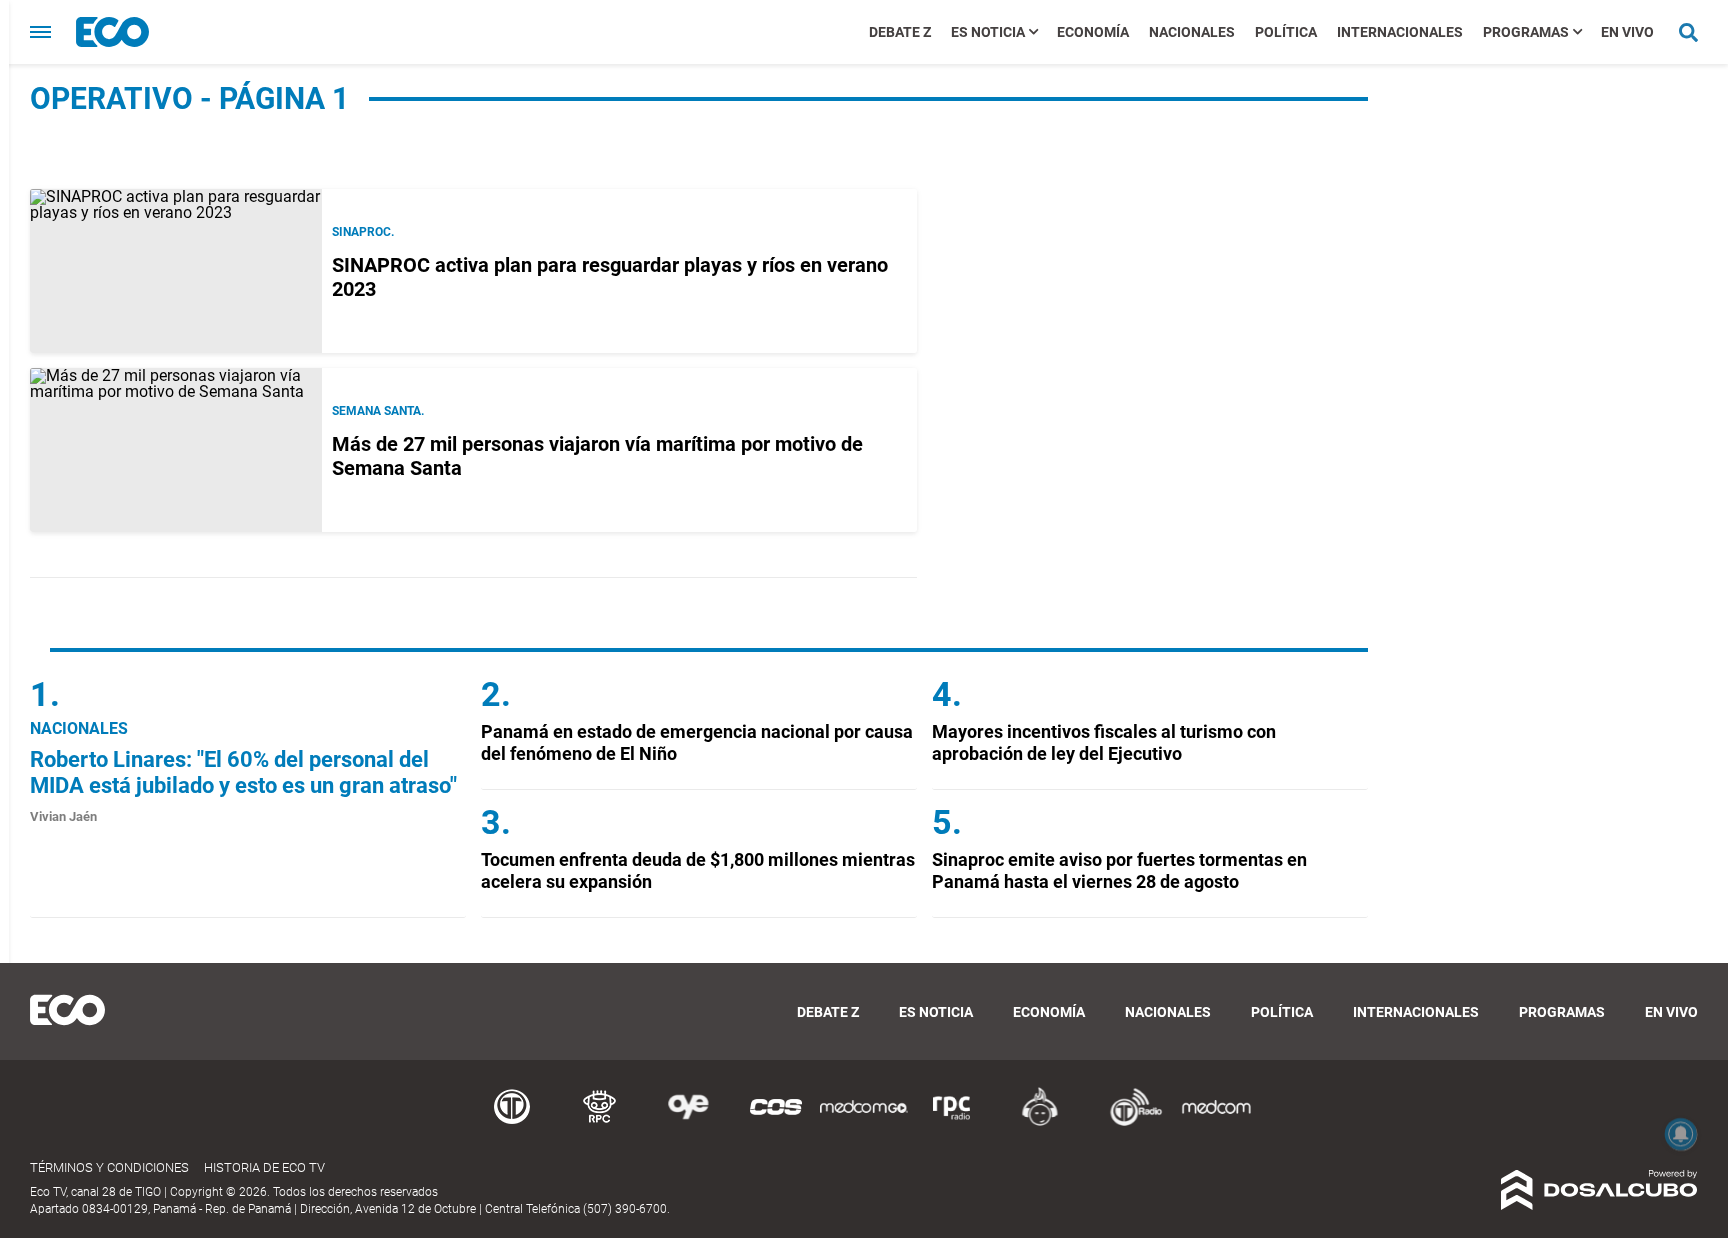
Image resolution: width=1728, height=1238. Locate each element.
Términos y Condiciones (109, 1167)
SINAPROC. (363, 232)
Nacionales (1192, 32)
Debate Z (900, 32)
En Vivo (1627, 32)
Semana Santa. (378, 411)
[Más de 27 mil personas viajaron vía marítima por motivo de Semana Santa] (176, 450)
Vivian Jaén (63, 816)
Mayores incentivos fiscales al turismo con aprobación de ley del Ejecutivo (1104, 742)
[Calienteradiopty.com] (1040, 1122)
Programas (1526, 32)
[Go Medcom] (864, 1122)
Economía (1093, 32)
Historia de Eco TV (264, 1167)
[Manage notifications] (1681, 1134)
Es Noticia (988, 32)
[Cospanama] (776, 1122)
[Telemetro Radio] (1128, 1122)
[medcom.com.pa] (1216, 1122)
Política (1286, 32)
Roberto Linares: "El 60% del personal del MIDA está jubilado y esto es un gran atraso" (243, 772)
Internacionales (1400, 32)
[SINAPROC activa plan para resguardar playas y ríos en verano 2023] (176, 271)
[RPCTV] (600, 1122)
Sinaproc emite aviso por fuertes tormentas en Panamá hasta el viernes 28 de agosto (1119, 870)
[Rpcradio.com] (952, 1122)
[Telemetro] (512, 1122)
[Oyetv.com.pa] (688, 1122)
